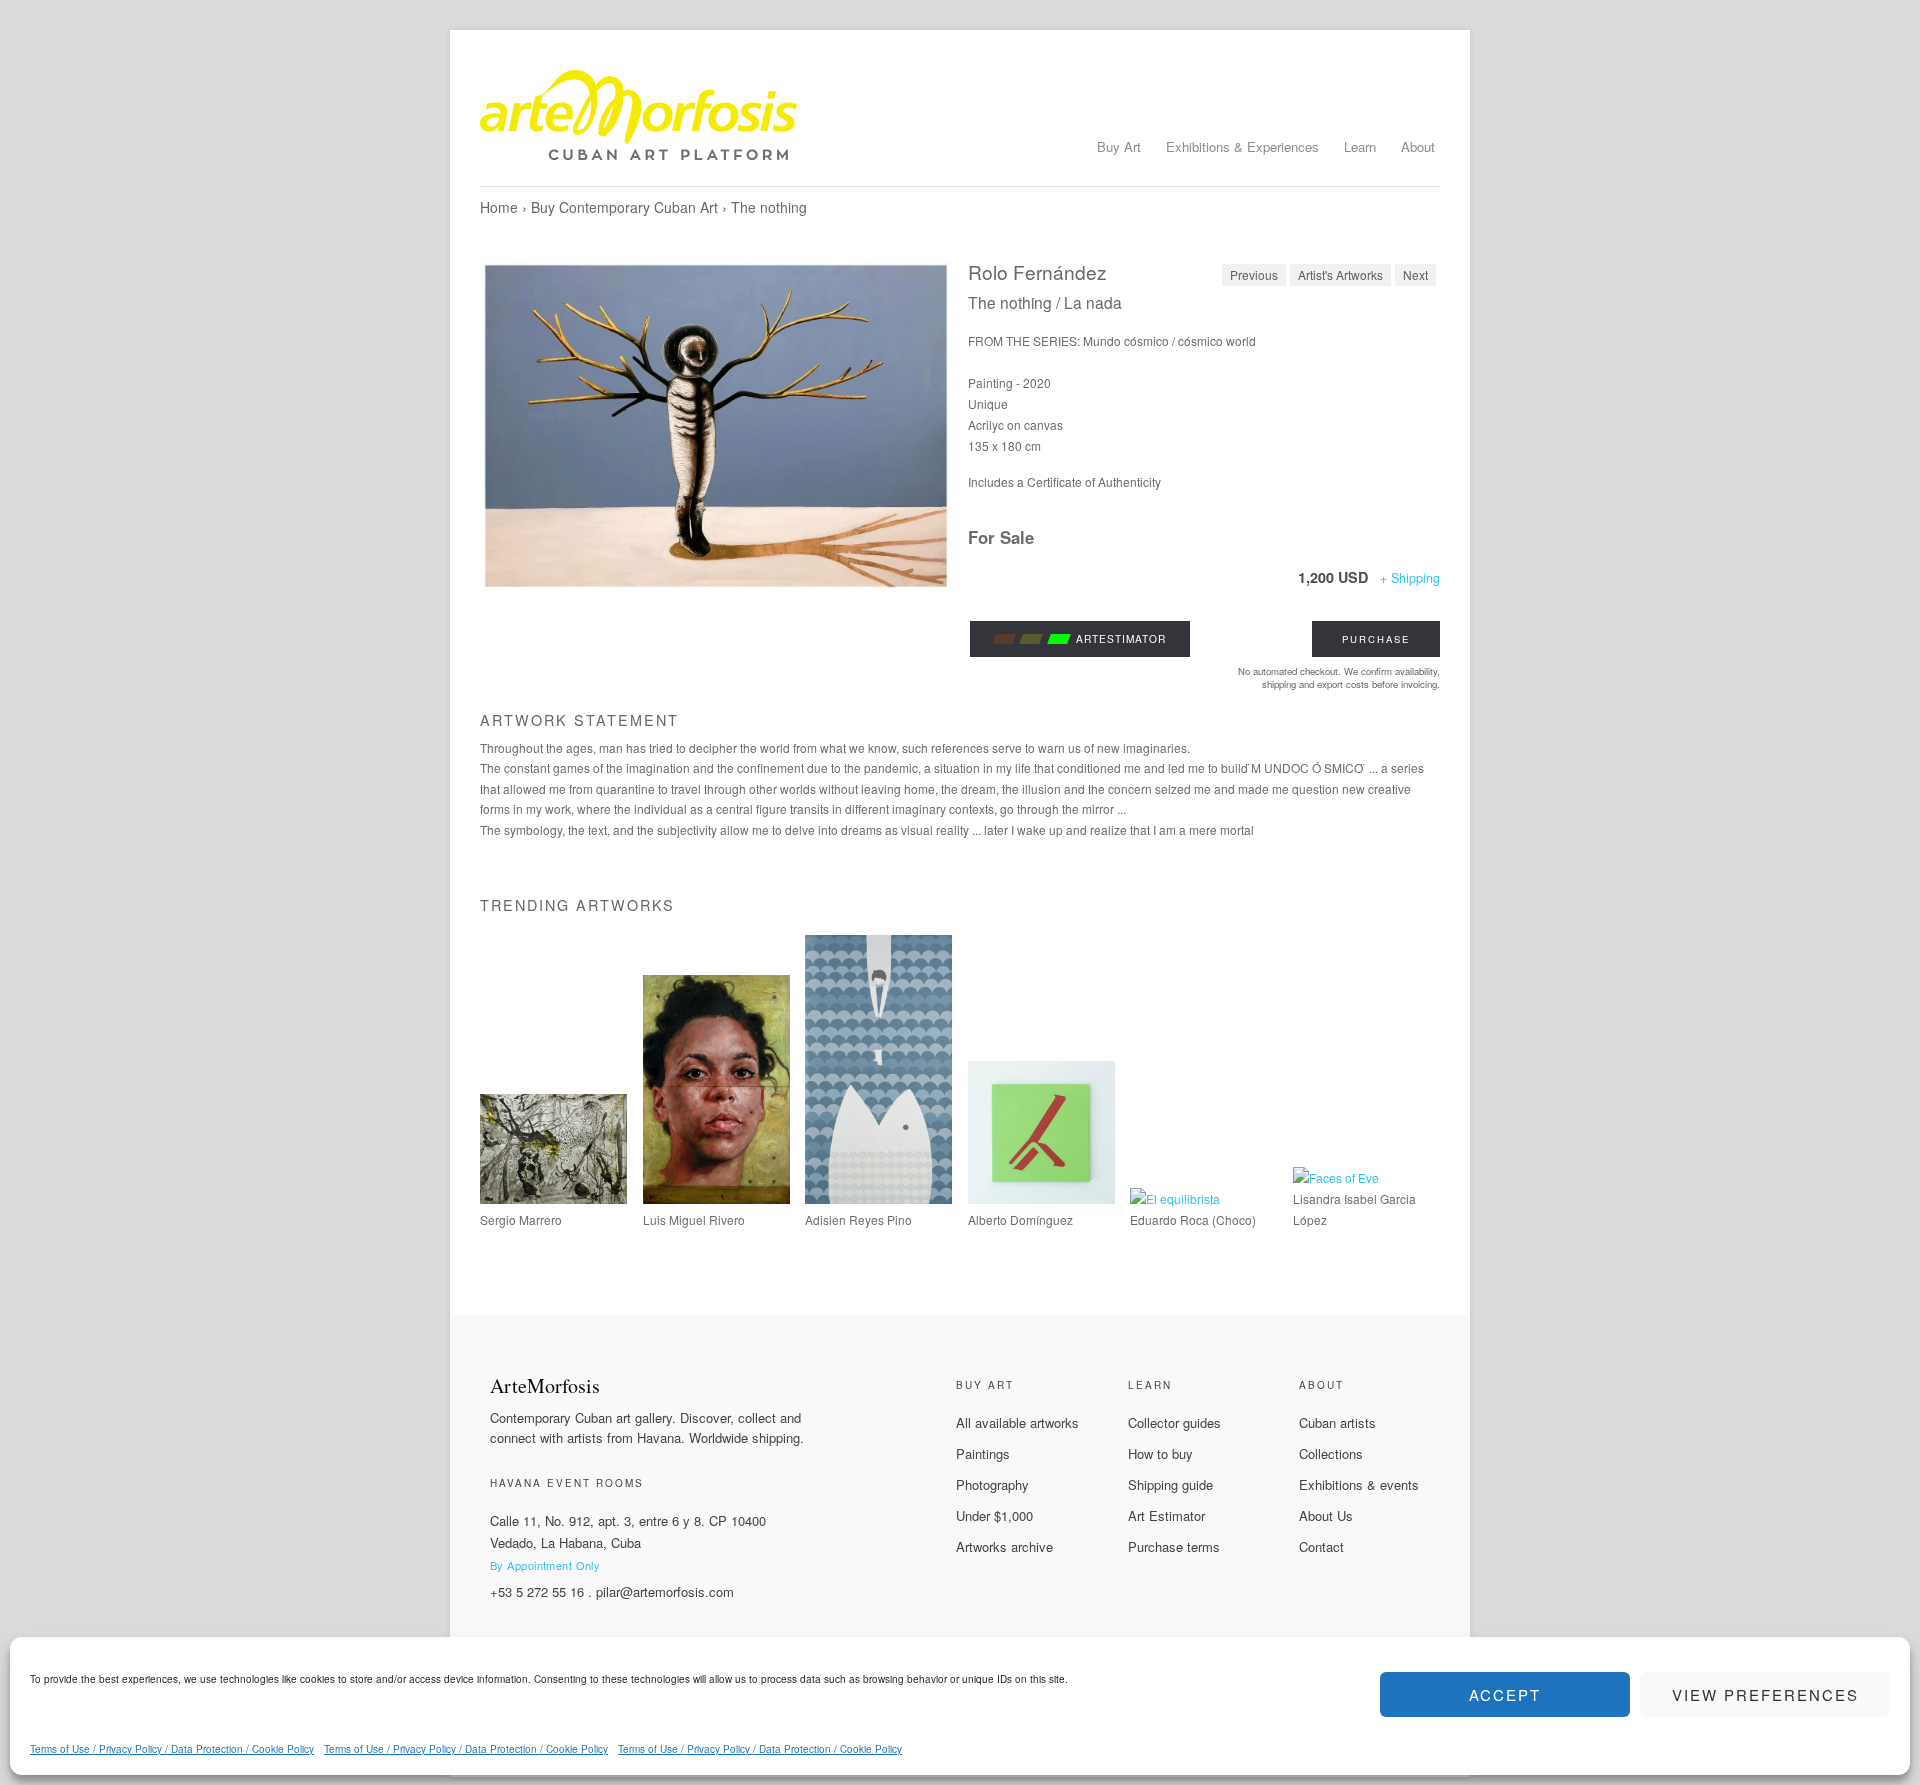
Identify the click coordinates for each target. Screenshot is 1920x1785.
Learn (1360, 146)
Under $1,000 (994, 1515)
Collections (1331, 1453)
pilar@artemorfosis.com (665, 1591)
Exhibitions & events (1359, 1484)
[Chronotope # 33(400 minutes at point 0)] (553, 1198)
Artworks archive (1004, 1546)
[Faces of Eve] (1336, 1177)
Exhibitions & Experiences (1242, 146)
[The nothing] (716, 426)
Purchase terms (1174, 1546)
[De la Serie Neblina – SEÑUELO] (878, 1198)
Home (499, 207)
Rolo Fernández (1037, 271)
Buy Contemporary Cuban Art (624, 207)
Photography (992, 1484)
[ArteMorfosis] (960, 123)
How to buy (1160, 1453)
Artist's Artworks (1340, 274)
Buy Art (1119, 146)
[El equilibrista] (1175, 1198)
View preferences (1765, 1694)
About (1418, 146)
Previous (1254, 274)
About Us (1326, 1515)
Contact (1321, 1546)
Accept (1505, 1694)
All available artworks (1017, 1422)
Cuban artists (1337, 1422)
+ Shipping (1410, 578)
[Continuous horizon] (716, 1198)
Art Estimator (1166, 1515)
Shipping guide (1170, 1484)
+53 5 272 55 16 (537, 1591)
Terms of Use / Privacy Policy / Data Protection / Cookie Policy (172, 1749)
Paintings (983, 1453)
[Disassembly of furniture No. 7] (1041, 1198)
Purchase (1376, 639)
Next (1415, 274)
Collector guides (1174, 1422)
